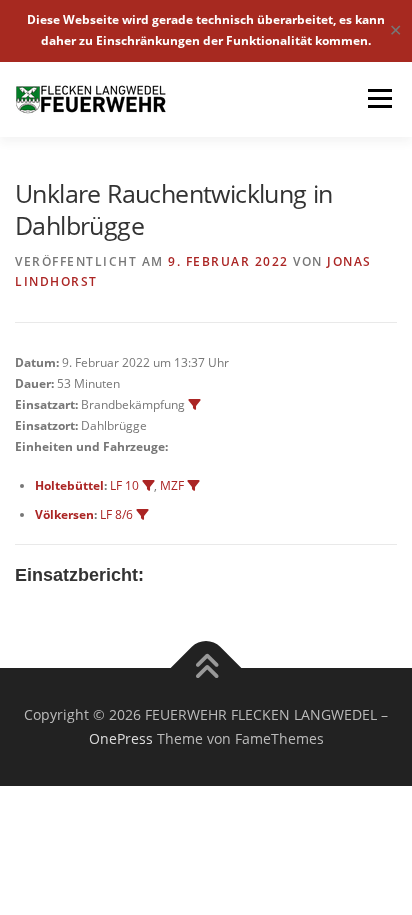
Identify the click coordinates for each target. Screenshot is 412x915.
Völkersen (64, 514)
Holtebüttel (69, 485)
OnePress (121, 738)
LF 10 (124, 485)
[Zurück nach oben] (206, 668)
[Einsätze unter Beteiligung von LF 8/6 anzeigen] (142, 515)
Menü (378, 99)
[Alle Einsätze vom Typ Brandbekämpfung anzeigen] (194, 405)
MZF (172, 485)
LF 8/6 (116, 514)
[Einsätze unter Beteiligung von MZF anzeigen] (193, 486)
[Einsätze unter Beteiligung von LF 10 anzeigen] (148, 486)
